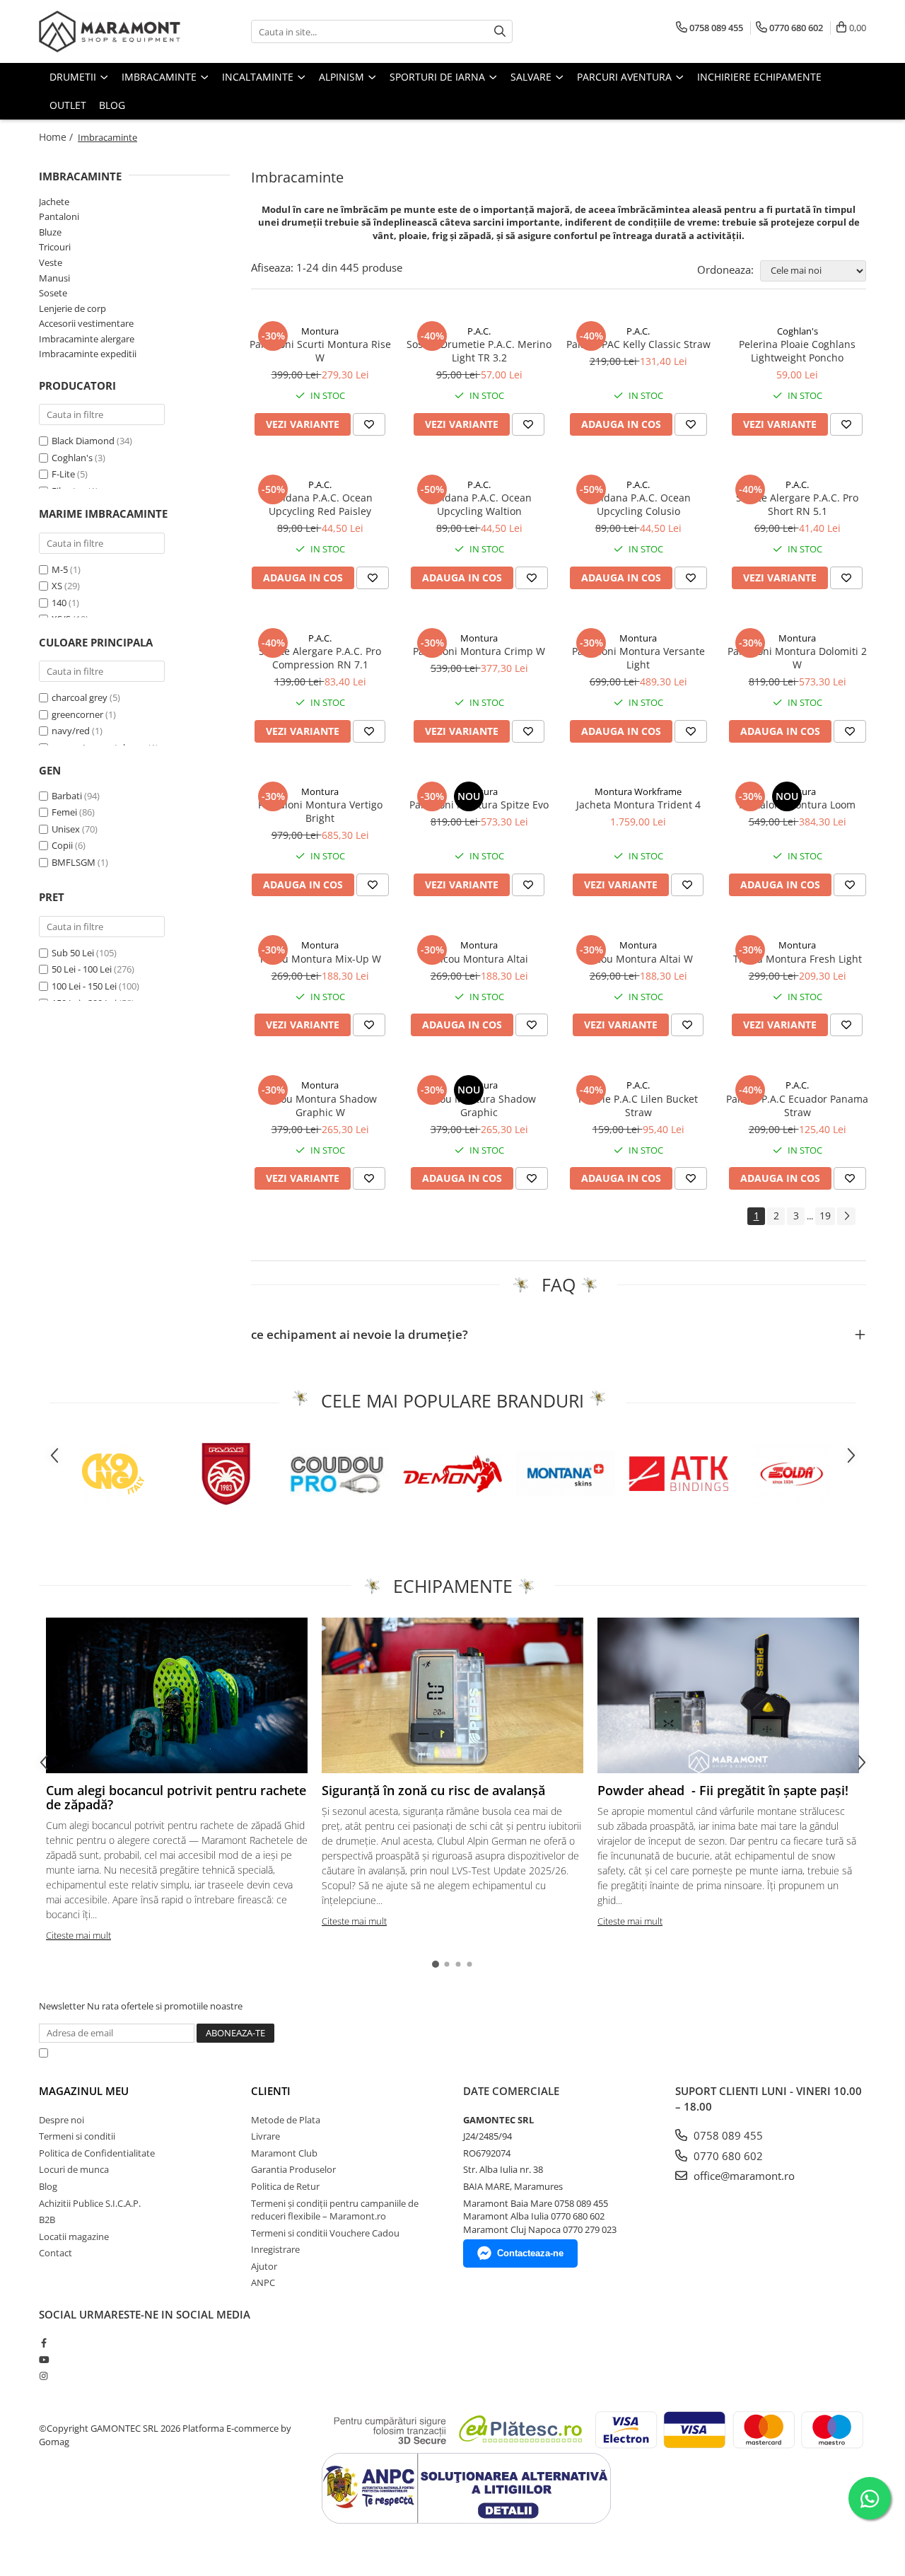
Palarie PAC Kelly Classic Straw (638, 344)
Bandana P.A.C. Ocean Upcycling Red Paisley (320, 504)
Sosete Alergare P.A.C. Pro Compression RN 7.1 (320, 658)
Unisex (67, 829)
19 (825, 1216)
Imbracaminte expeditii (88, 354)
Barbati (68, 796)
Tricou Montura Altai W (638, 959)
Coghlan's (72, 458)
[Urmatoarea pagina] (846, 1216)
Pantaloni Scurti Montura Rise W (320, 351)
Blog (112, 105)
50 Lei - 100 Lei (82, 969)
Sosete (53, 293)
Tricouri (55, 247)
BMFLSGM (75, 862)
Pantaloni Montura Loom (797, 805)
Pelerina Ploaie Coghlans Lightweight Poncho (797, 351)
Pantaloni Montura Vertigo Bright (320, 811)
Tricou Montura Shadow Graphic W (320, 1106)
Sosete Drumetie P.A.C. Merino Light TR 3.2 (479, 351)
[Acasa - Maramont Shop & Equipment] (110, 31)
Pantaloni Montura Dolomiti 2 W (797, 658)
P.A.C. (479, 331)
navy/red (71, 731)
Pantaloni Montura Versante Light (638, 658)
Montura (320, 331)
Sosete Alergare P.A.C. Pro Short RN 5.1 (797, 504)
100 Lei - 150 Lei (84, 986)
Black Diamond (83, 441)
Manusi (54, 278)
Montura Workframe (638, 791)
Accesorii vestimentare (86, 323)
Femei (65, 812)
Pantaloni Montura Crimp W (479, 651)
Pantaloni (59, 216)
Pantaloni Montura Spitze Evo (479, 805)
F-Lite (63, 474)
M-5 (60, 569)
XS (57, 586)
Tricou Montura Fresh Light (798, 959)
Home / (57, 137)
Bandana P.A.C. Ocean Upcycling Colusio (638, 504)
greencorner (77, 714)
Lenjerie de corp (72, 308)
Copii (63, 845)
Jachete (54, 202)
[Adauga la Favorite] (369, 424)
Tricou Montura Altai (479, 959)
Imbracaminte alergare (87, 339)
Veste (51, 262)
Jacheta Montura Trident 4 (638, 805)
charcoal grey (80, 697)
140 (59, 603)
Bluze (50, 232)
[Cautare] (500, 31)
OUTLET (68, 105)
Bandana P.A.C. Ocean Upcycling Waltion (479, 504)
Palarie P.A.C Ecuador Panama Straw (797, 1106)
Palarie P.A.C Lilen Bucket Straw (638, 1106)
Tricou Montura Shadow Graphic (479, 1106)
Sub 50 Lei (73, 953)
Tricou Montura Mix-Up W (320, 959)
